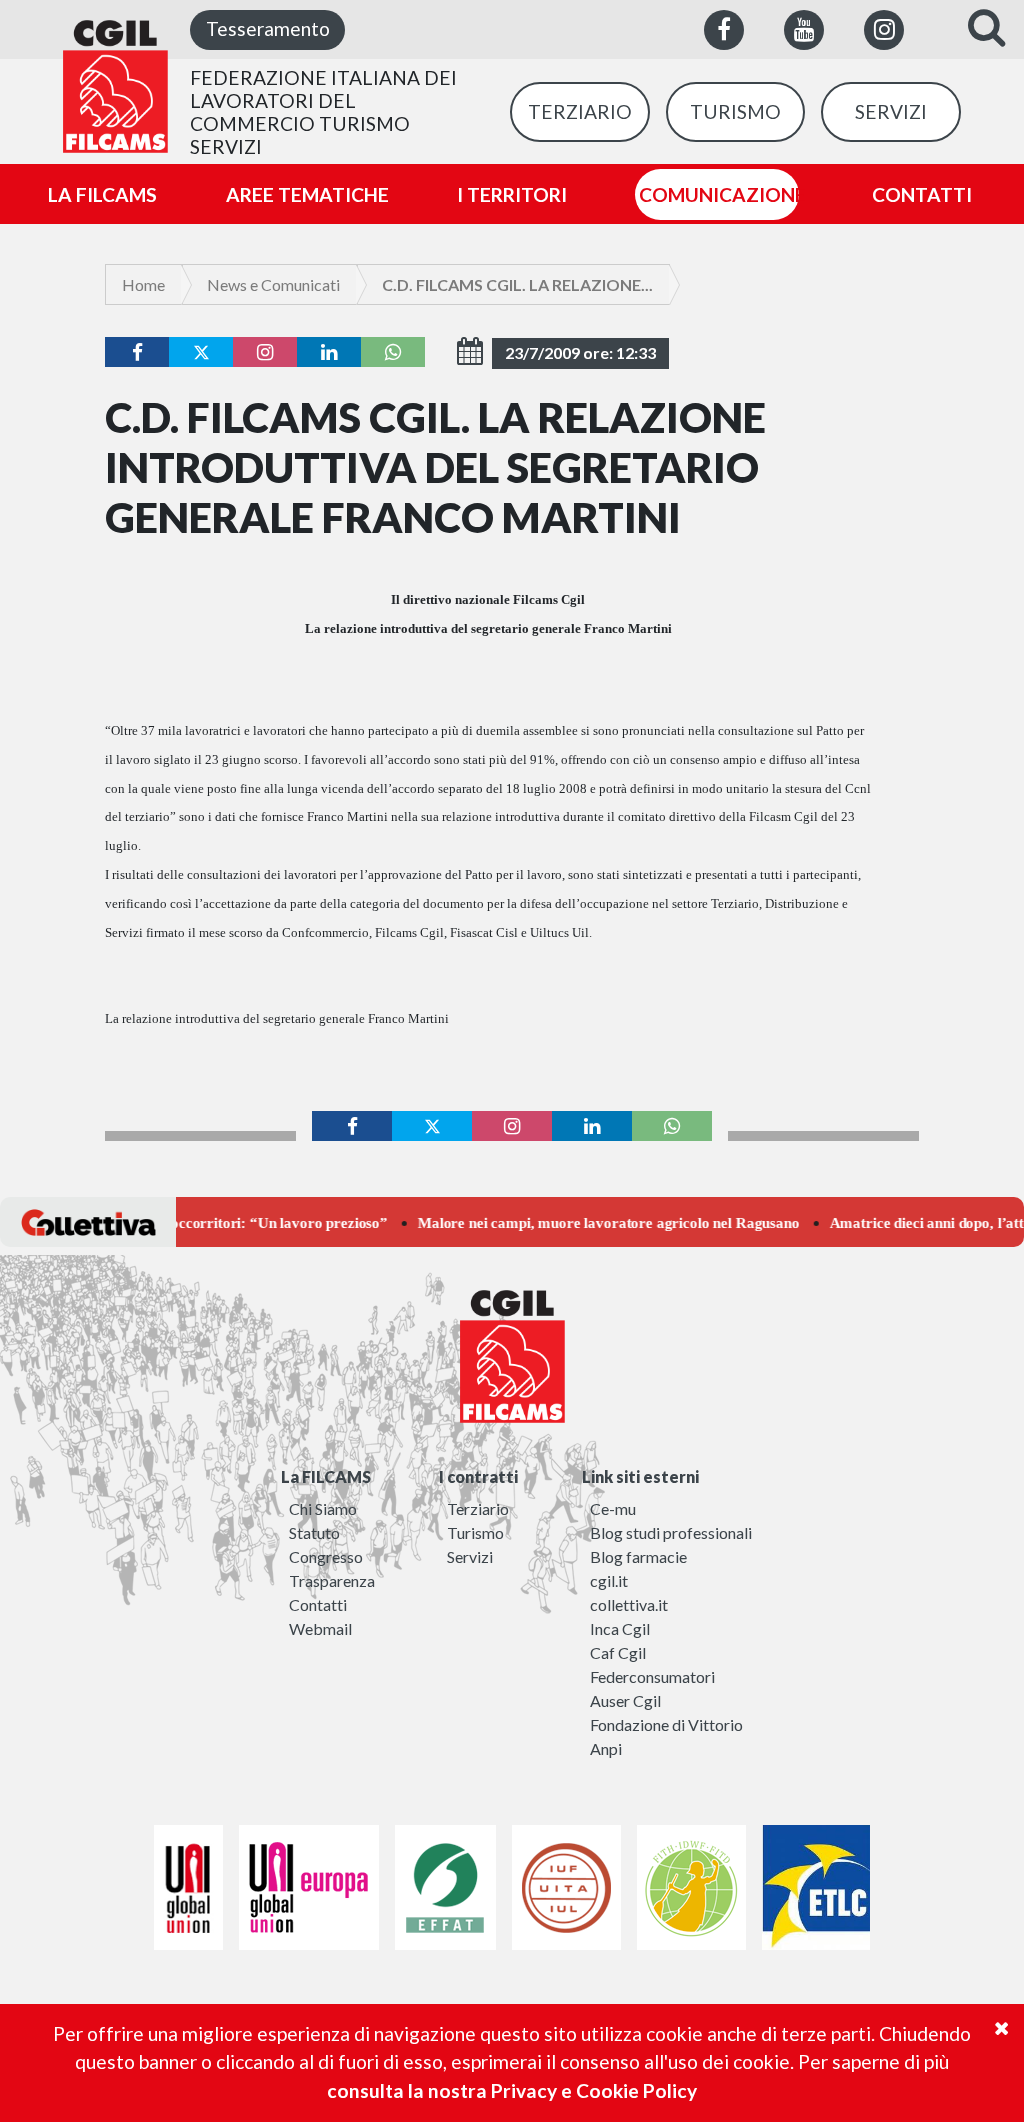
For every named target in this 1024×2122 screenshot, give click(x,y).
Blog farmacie (638, 1556)
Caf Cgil (618, 1652)
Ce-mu (613, 1508)
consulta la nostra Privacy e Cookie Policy (512, 2090)
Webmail (320, 1628)
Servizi (470, 1556)
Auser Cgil (625, 1700)
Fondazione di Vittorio (666, 1724)
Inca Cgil (620, 1628)
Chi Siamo (323, 1508)
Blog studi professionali (671, 1532)
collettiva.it (629, 1604)
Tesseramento (268, 28)
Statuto (314, 1532)
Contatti (318, 1604)
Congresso (326, 1556)
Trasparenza (332, 1580)
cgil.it (609, 1580)
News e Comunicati (273, 284)
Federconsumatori (652, 1676)
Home (143, 284)
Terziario (478, 1508)
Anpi (606, 1748)
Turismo (475, 1532)
